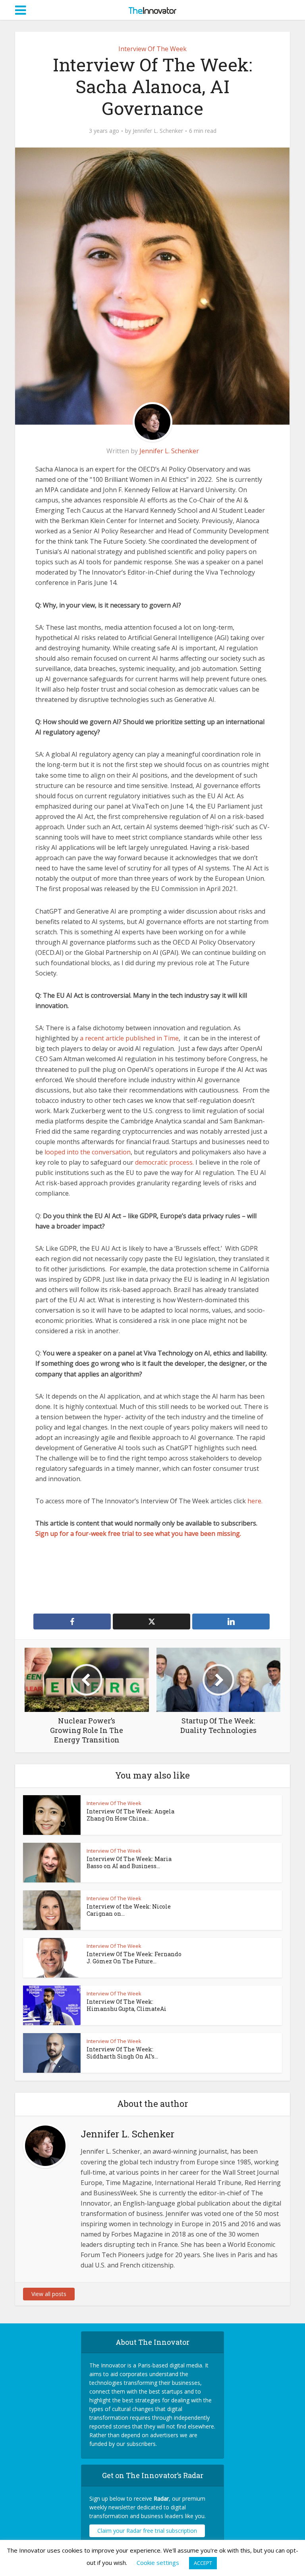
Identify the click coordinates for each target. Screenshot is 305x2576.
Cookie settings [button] (158, 2563)
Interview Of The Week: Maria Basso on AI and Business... (129, 1862)
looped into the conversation (88, 1152)
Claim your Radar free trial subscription (147, 2531)
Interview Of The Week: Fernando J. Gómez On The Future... (134, 1958)
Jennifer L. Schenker (158, 131)
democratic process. (164, 1162)
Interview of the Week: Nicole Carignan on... (129, 1910)
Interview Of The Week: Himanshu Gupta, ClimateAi (126, 2005)
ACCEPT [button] (203, 2563)
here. (255, 1501)
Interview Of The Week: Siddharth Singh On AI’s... (122, 2053)
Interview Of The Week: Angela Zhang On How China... (130, 1815)
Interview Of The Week (152, 49)
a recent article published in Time (129, 1038)
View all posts (49, 2294)
